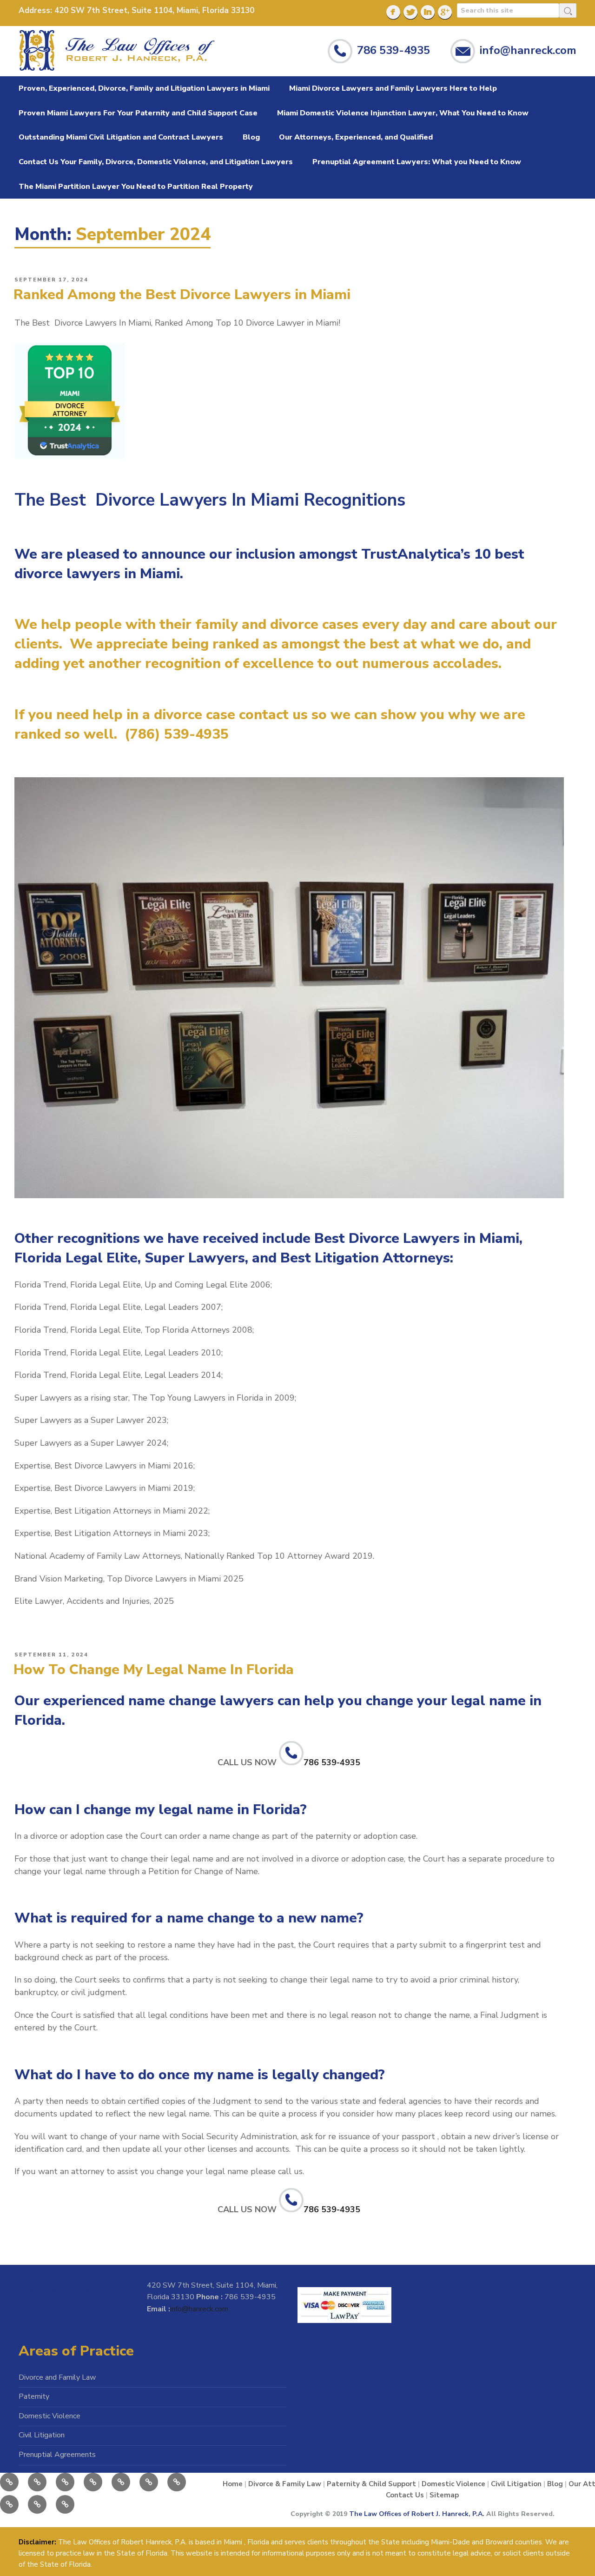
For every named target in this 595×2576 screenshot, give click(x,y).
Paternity (34, 2396)
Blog (251, 137)
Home (233, 2484)
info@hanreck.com (528, 50)
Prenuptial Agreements (57, 2455)
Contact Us (405, 2495)
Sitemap (444, 2495)
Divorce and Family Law (57, 2377)
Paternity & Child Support (371, 2484)
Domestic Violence (50, 2416)
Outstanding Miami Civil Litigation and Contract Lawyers (121, 137)
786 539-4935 (393, 50)
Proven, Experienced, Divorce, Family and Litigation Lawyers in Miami (144, 88)
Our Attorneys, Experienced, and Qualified (356, 137)
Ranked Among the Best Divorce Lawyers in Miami (182, 295)
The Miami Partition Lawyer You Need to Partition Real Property (136, 187)
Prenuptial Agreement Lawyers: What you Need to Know (417, 162)
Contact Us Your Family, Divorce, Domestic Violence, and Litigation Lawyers (156, 162)
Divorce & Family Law (285, 2484)
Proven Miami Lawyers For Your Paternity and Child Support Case (138, 113)
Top (568, 2549)
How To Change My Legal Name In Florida (154, 1670)
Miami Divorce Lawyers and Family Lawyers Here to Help (393, 88)
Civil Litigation (42, 2435)
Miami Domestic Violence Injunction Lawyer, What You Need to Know (403, 113)
